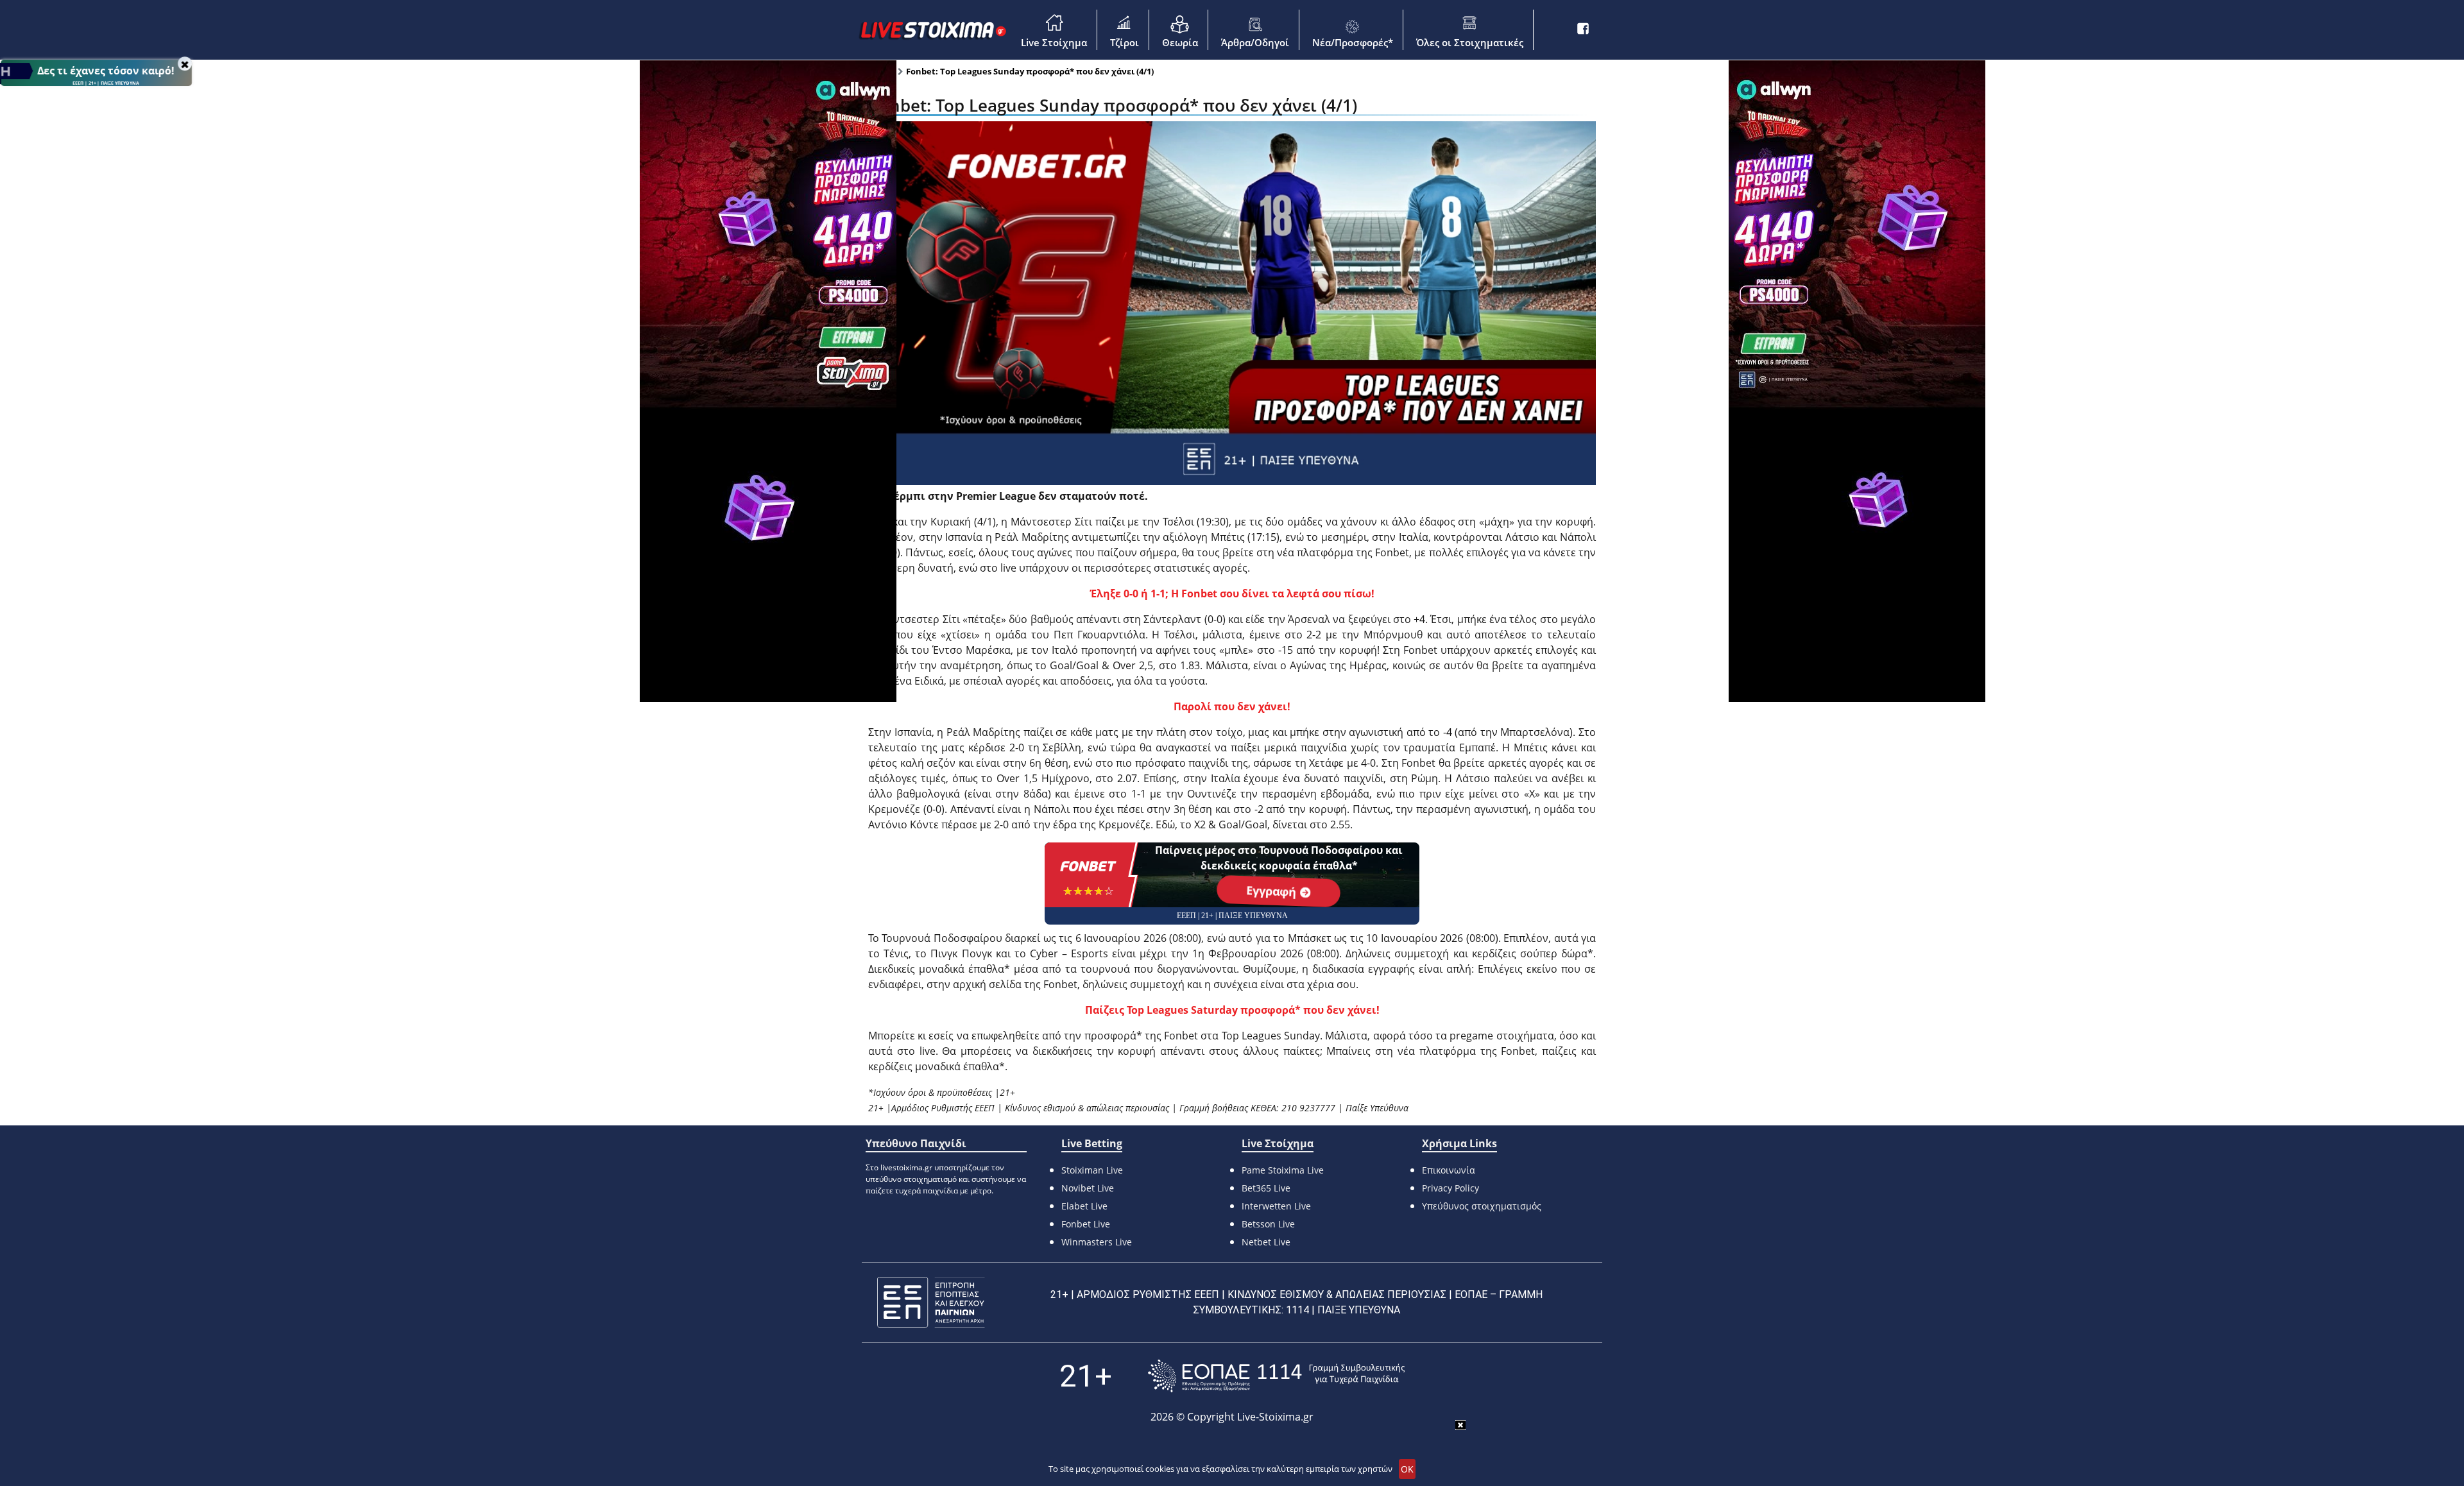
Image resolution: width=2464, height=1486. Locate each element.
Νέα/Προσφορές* (1353, 42)
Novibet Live (1088, 1188)
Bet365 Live (1266, 1188)
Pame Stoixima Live (1283, 1170)
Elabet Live (1084, 1206)
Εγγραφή (1273, 891)
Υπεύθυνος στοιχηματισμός (1482, 1206)
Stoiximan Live (1092, 1170)
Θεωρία (1180, 42)
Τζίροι (1125, 42)
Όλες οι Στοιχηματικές (1470, 42)
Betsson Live (1268, 1224)
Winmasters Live (1097, 1242)
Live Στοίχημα (1054, 42)
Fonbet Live (1086, 1224)
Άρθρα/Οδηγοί (1255, 42)
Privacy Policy (1450, 1188)
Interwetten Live (1276, 1206)
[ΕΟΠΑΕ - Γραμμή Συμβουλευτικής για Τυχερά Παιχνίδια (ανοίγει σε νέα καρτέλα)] (1276, 1376)
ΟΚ (1407, 1469)
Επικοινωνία (1449, 1170)
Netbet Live (1266, 1242)
